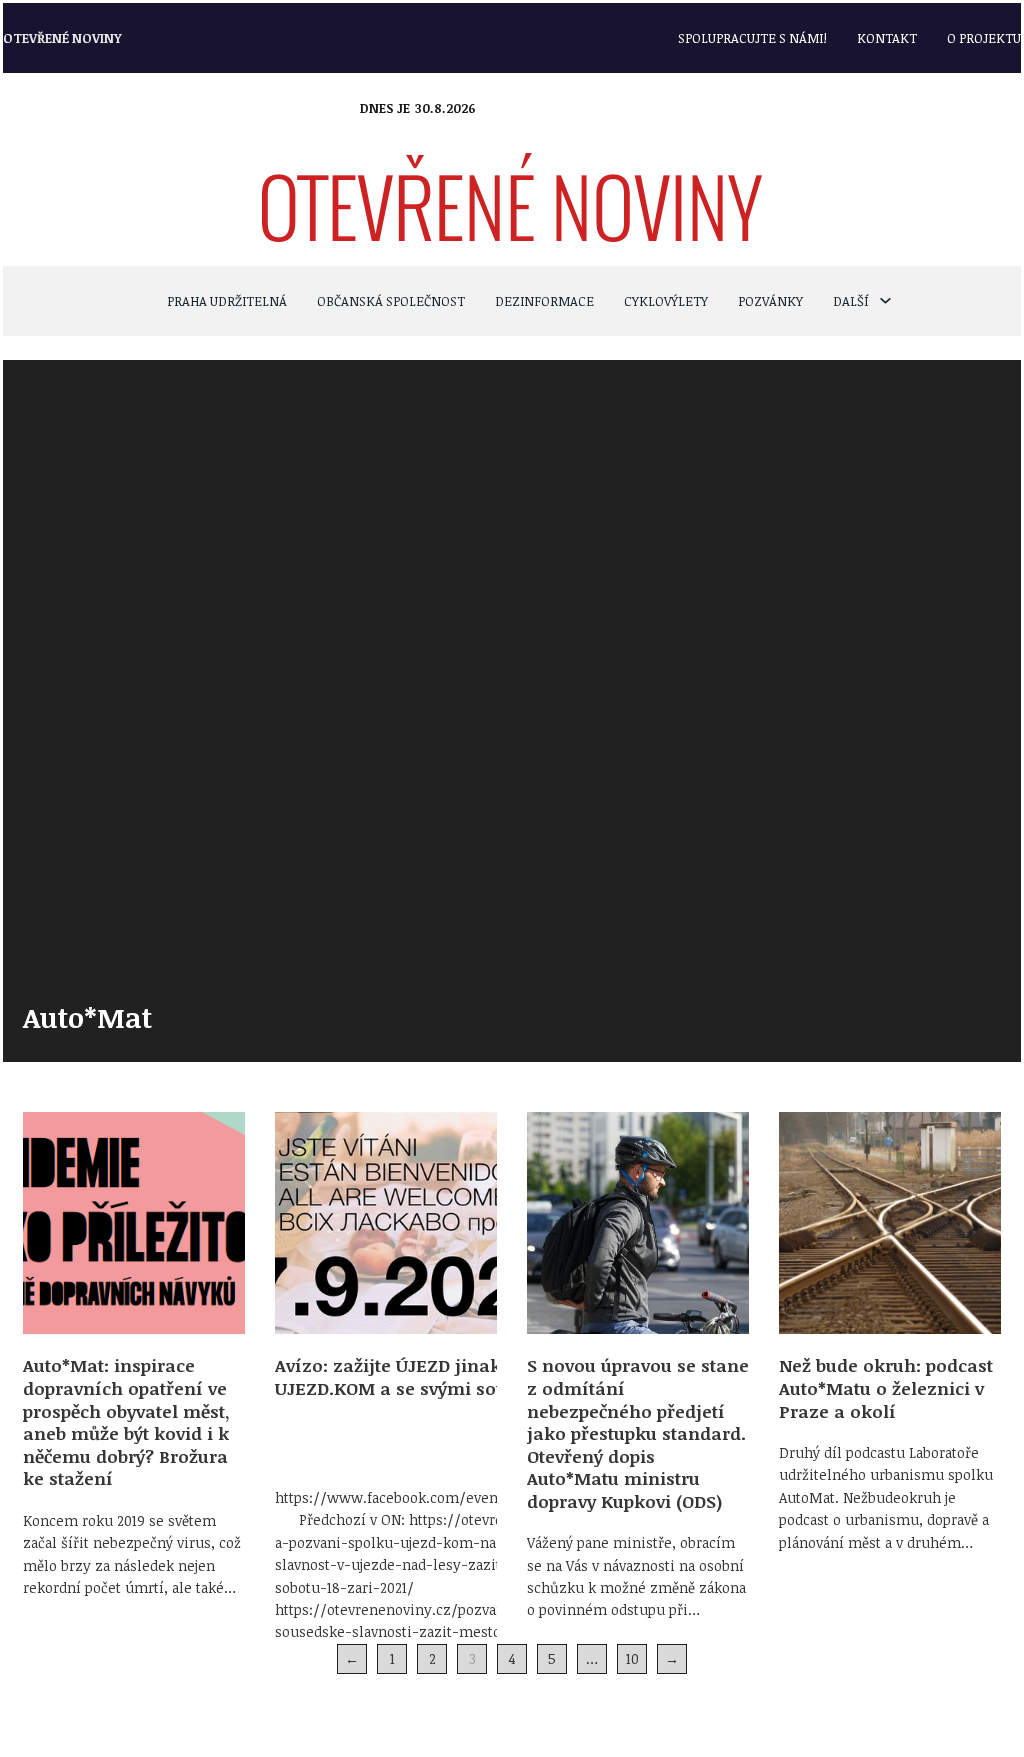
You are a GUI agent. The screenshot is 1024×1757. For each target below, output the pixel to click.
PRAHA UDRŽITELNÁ (227, 301)
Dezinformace (544, 301)
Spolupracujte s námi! (752, 38)
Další (851, 301)
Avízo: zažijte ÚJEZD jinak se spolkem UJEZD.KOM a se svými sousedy (440, 1376)
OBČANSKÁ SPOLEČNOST (391, 301)
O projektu (984, 38)
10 (632, 1658)
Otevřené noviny (62, 38)
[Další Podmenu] (885, 300)
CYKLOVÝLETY (666, 301)
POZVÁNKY (770, 301)
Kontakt (887, 38)
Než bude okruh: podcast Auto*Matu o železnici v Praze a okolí (886, 1387)
